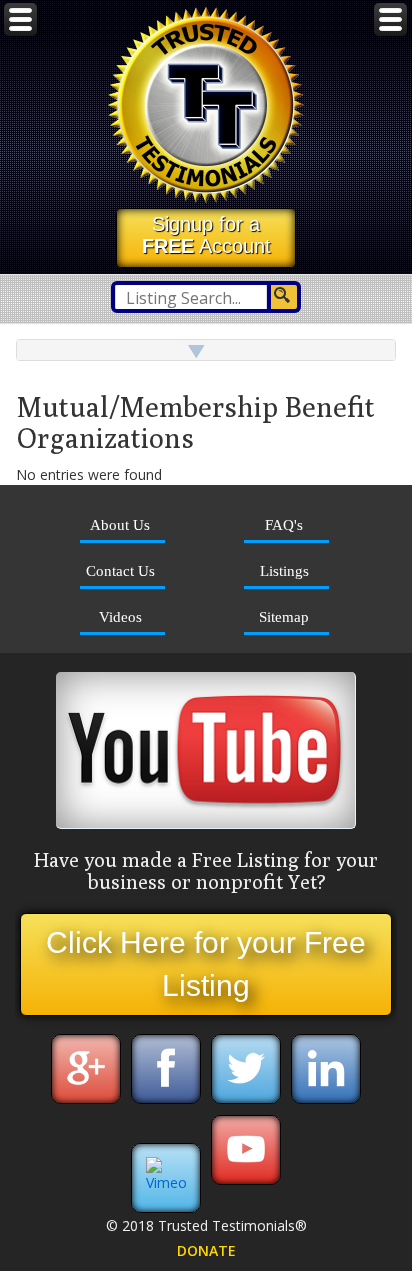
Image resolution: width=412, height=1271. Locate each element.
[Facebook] (166, 1101)
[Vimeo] (166, 1182)
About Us (120, 524)
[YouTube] (246, 1182)
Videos (120, 616)
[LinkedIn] (326, 1101)
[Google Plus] (86, 1101)
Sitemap (284, 616)
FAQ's (284, 524)
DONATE (206, 1250)
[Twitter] (246, 1101)
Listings (284, 570)
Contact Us (120, 570)
